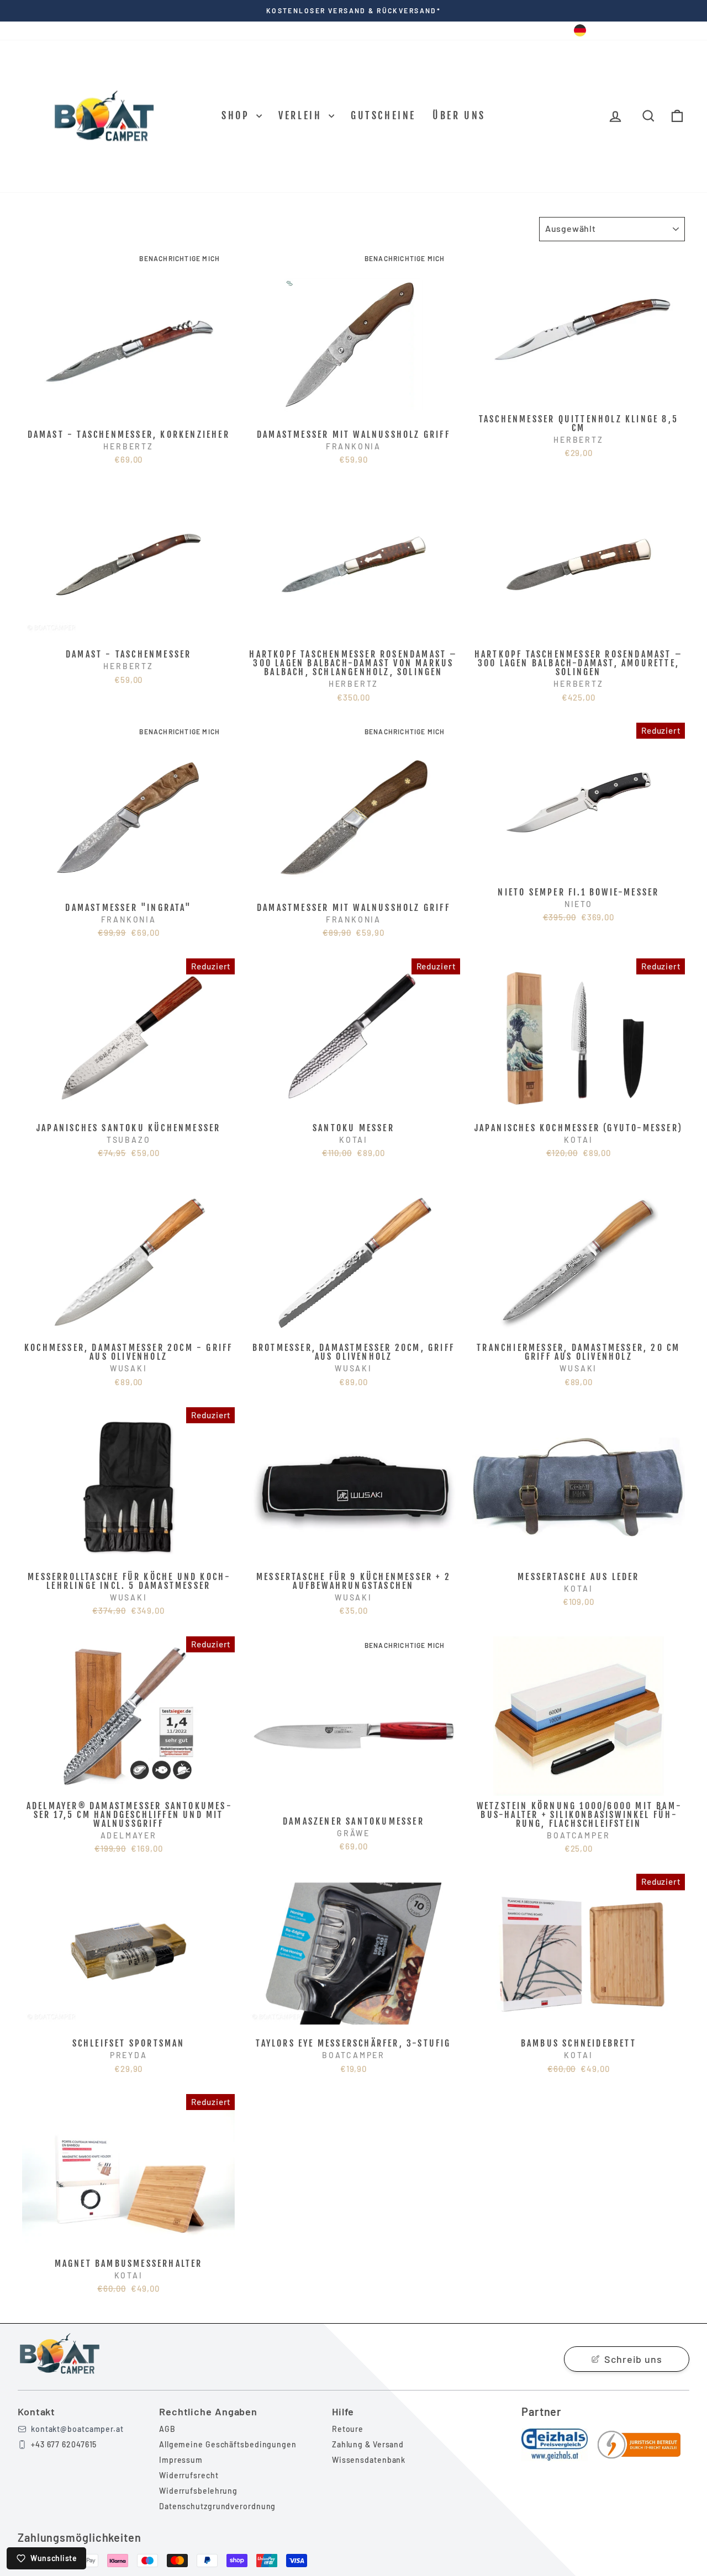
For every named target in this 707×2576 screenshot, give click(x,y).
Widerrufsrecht (189, 2475)
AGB (167, 2429)
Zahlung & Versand (368, 2444)
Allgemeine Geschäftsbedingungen (228, 2444)
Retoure (348, 2429)
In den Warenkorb (129, 412)
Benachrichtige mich (180, 258)
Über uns (459, 115)
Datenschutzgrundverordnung (217, 2506)
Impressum (181, 2460)
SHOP (238, 115)
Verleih (302, 115)
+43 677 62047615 (64, 2444)
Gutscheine (383, 115)
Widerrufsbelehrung (198, 2491)
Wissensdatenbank (369, 2460)
